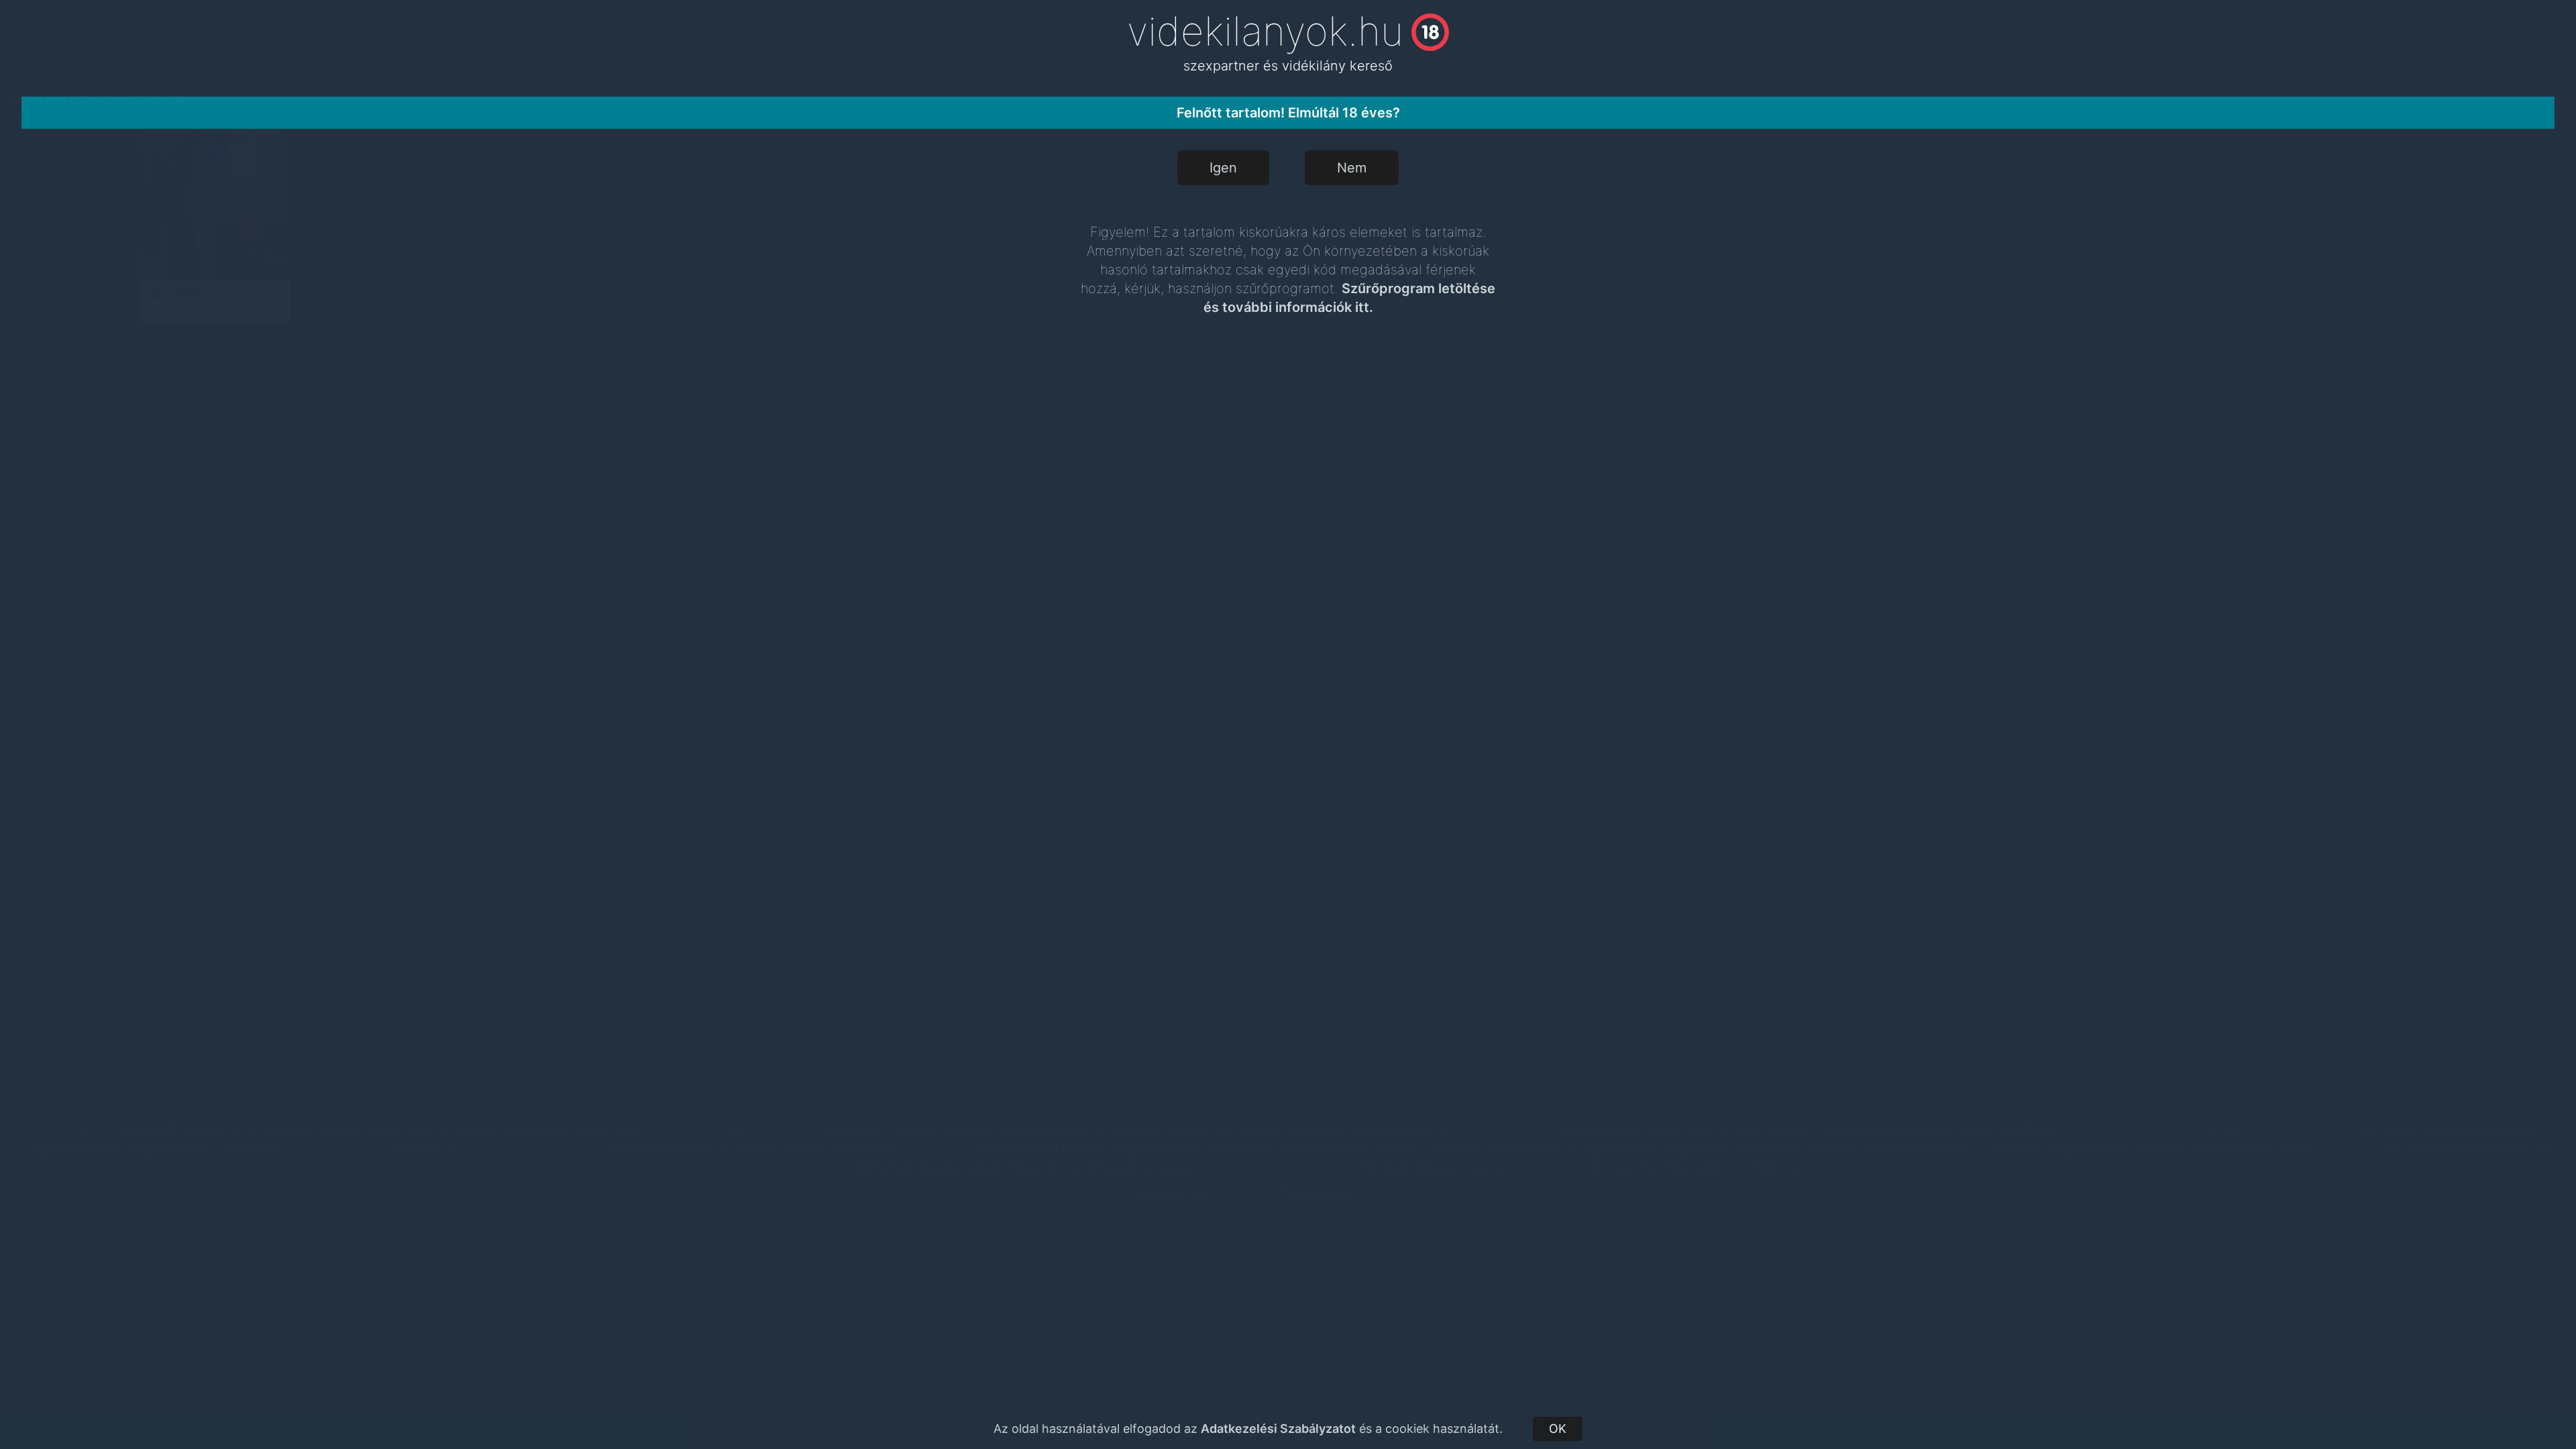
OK (1558, 1429)
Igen (1223, 168)
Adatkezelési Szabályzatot (1278, 1429)
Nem (1352, 168)
